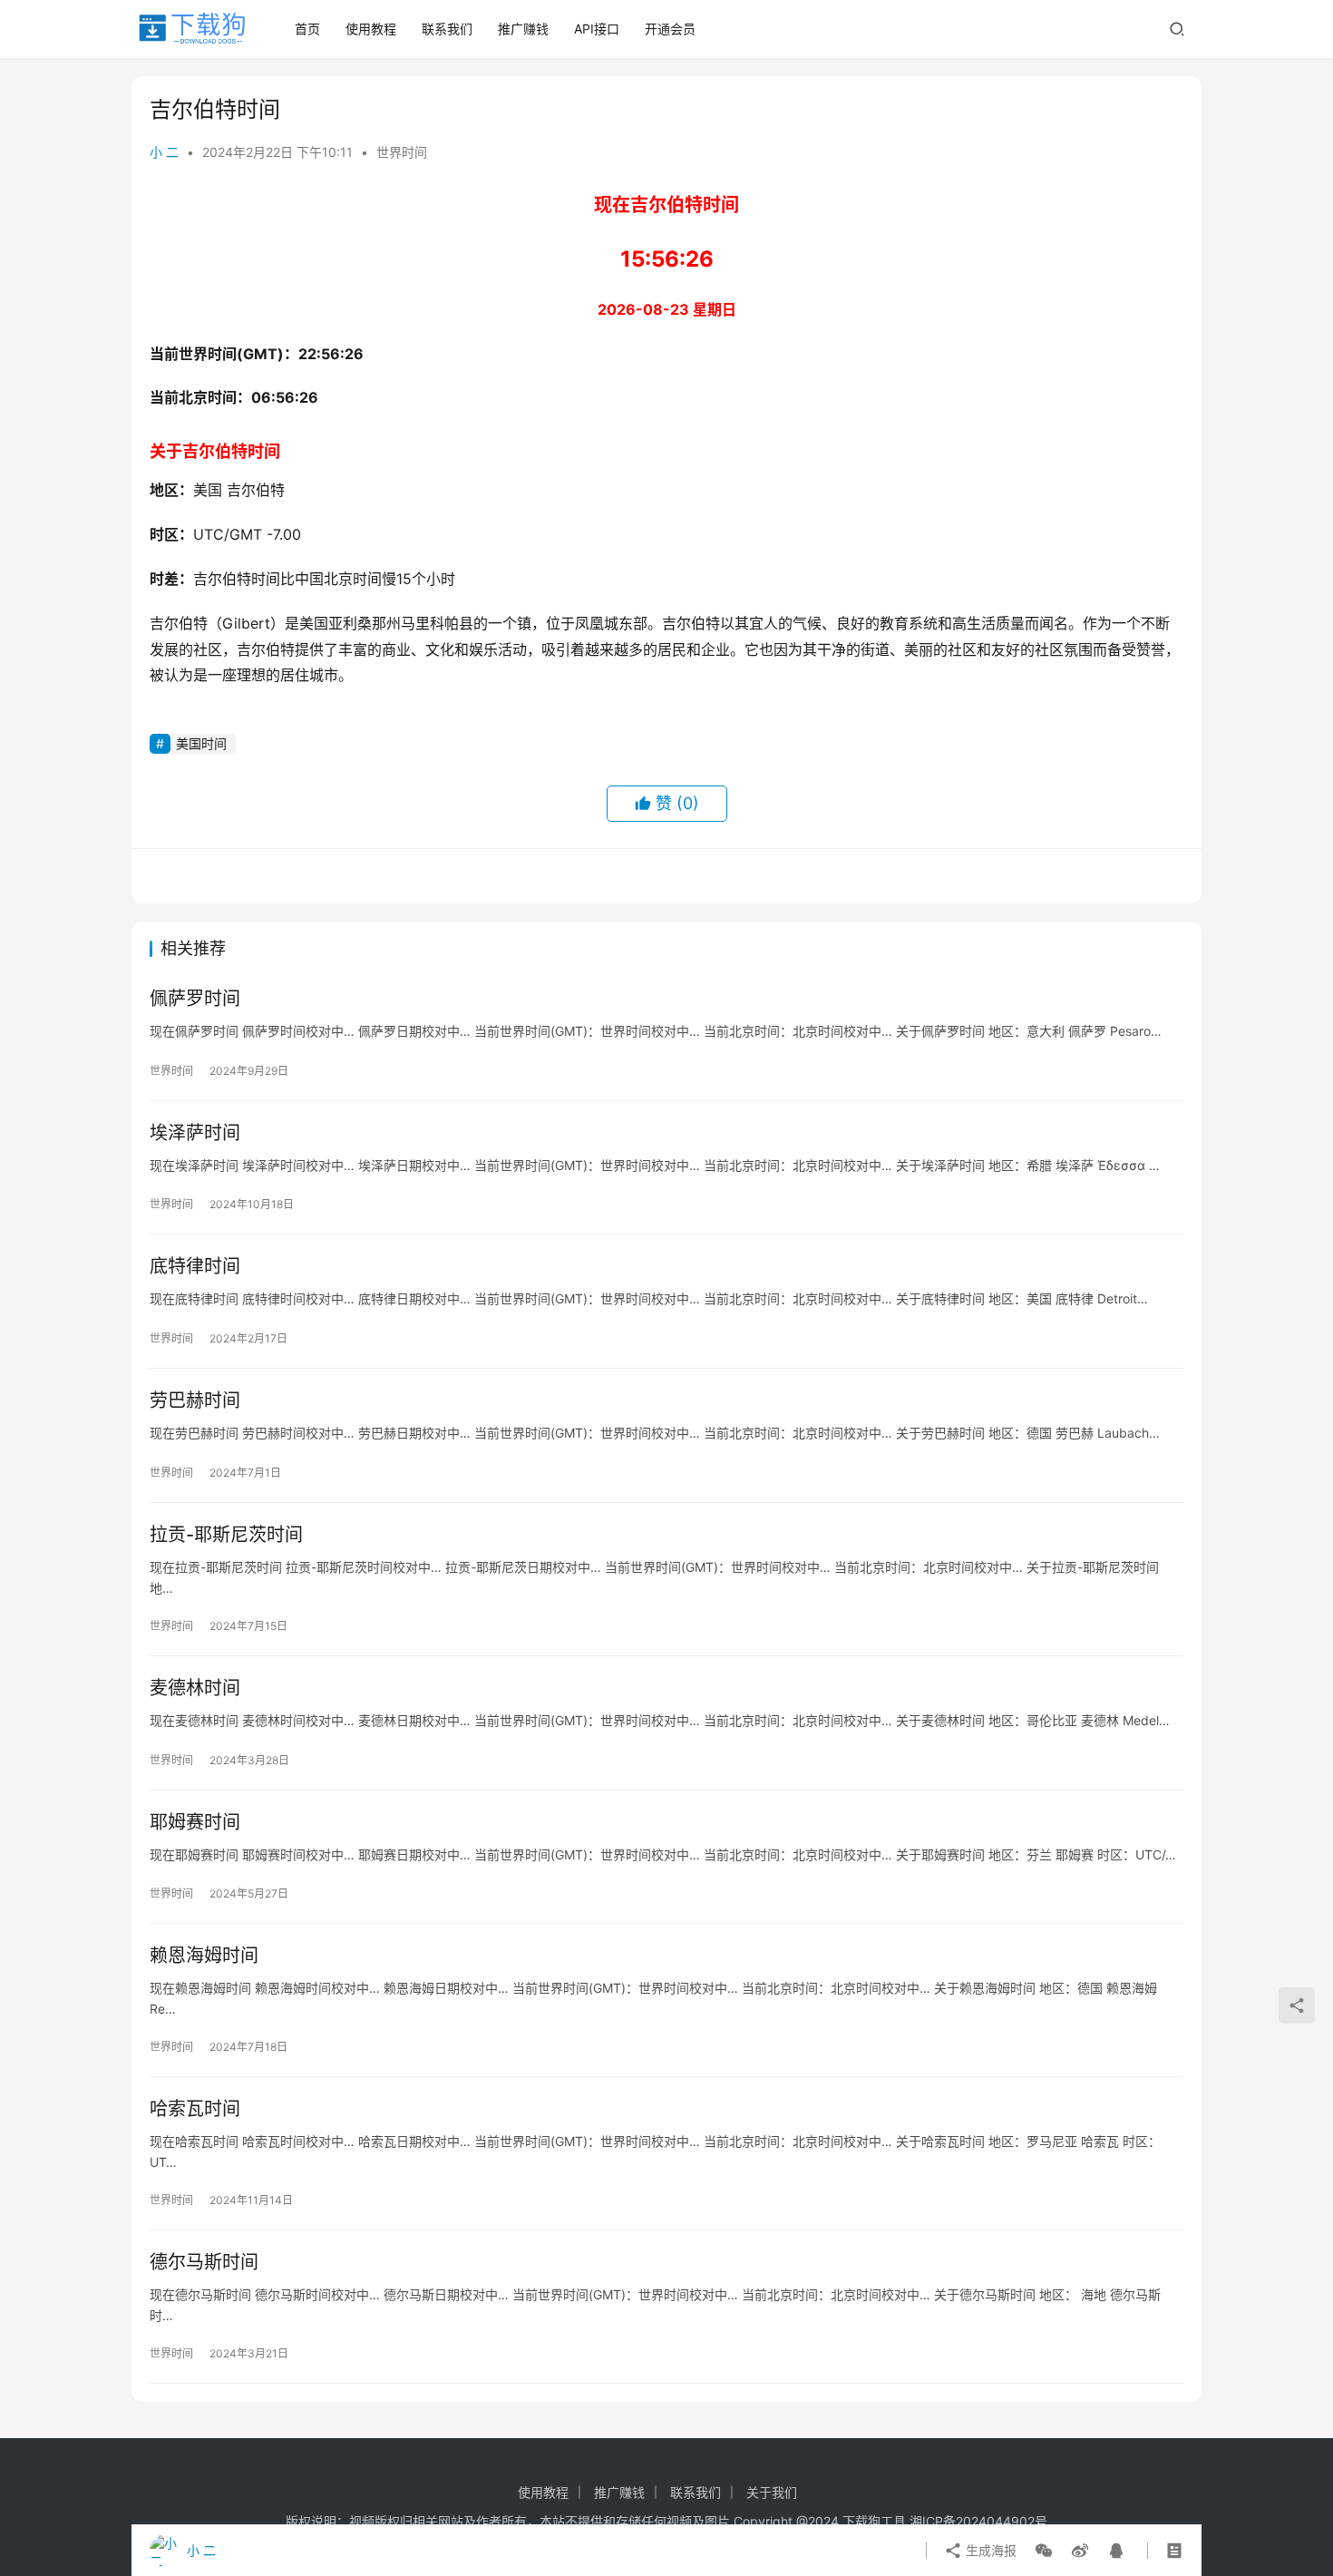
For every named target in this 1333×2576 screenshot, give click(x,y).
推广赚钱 (523, 29)
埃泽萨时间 (195, 1133)
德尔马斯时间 (204, 2262)
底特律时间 (195, 1266)
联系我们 (447, 29)
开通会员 (670, 29)
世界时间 (402, 152)
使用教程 (371, 29)
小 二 (164, 152)
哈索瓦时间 (195, 2109)
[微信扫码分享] (1044, 2551)
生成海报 (989, 2550)
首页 (307, 29)
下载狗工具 (874, 2521)
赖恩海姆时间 (204, 1956)
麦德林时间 (195, 1688)
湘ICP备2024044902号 (978, 2521)
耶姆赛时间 (195, 1822)
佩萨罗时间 (195, 999)
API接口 (597, 29)
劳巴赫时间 (195, 1400)
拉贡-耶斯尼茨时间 (226, 1535)
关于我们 (772, 2492)
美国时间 (201, 743)
